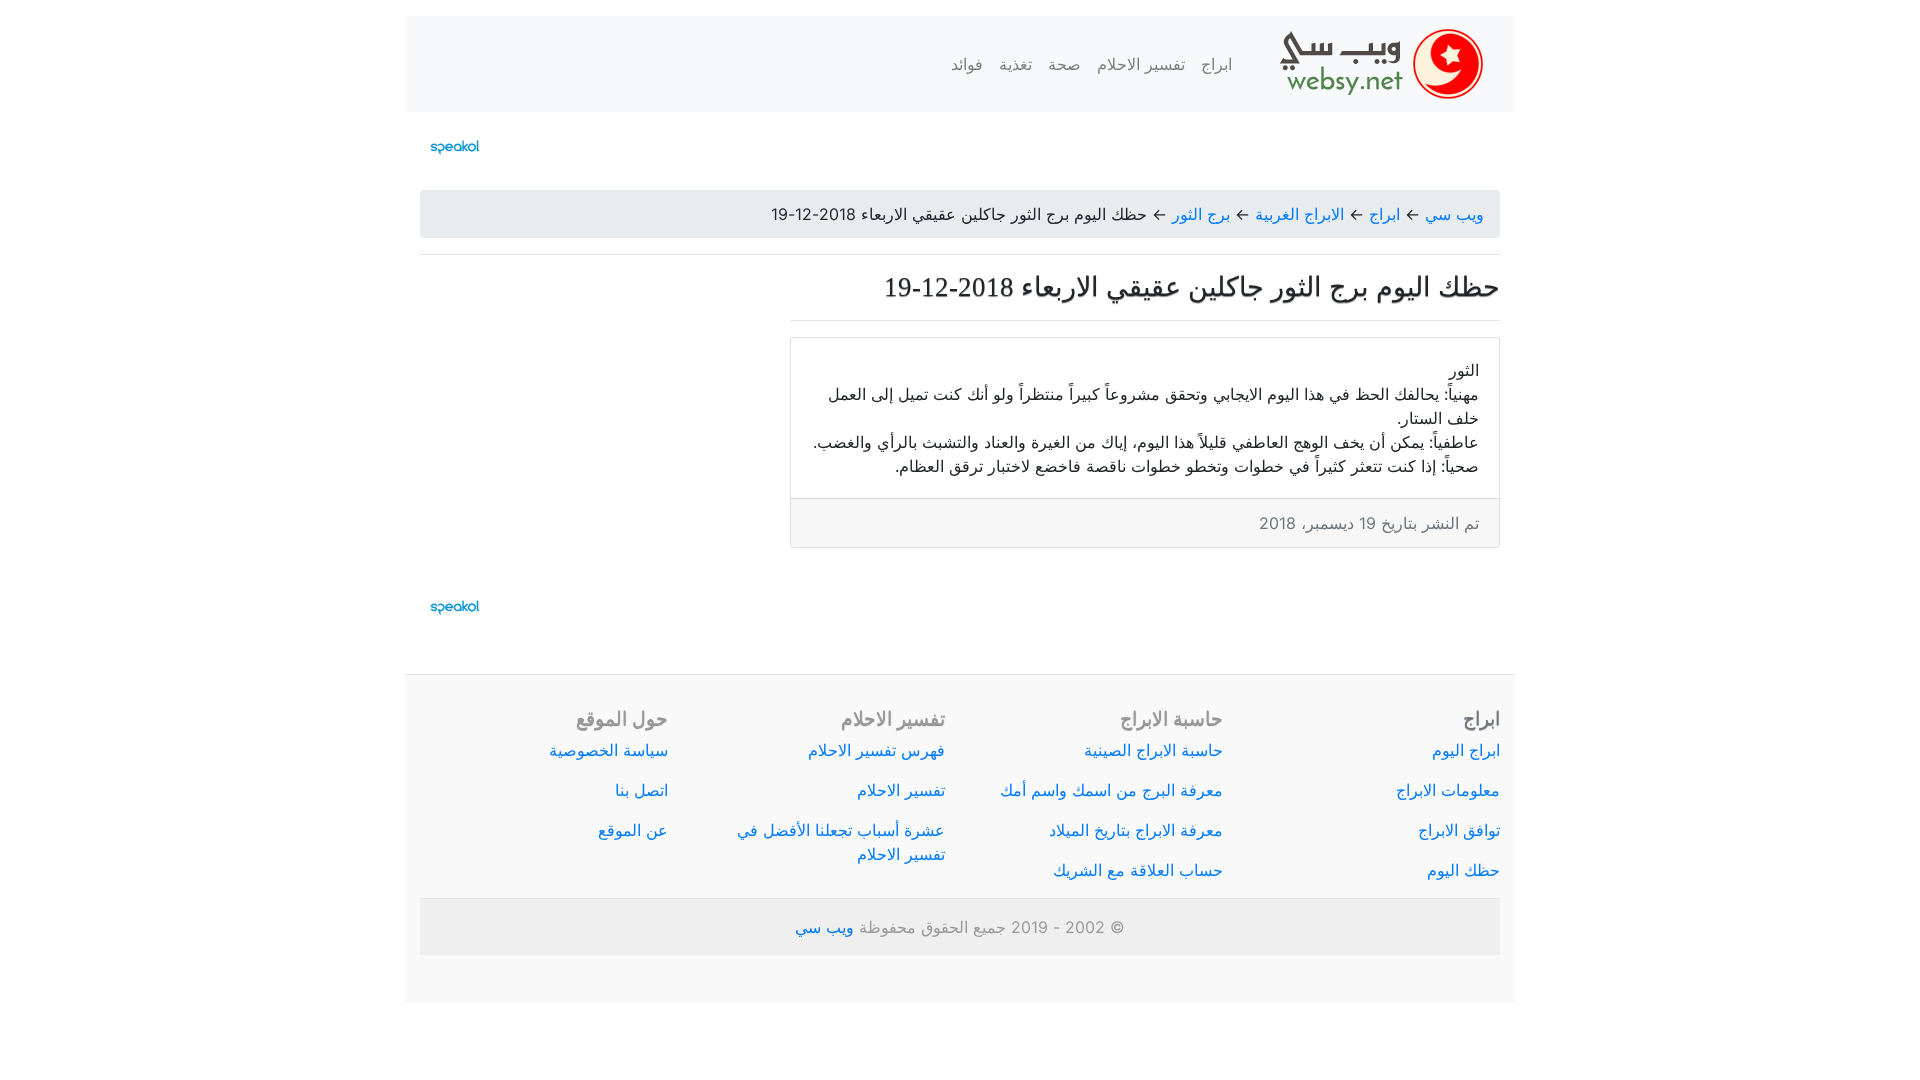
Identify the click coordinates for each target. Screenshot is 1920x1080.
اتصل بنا (641, 790)
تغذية (1015, 64)
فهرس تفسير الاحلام (876, 750)
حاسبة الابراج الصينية (1153, 750)
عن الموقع (633, 830)
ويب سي (1454, 214)
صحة (1064, 64)
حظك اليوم (1463, 870)
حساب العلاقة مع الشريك (1138, 870)
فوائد (967, 64)
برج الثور (1201, 214)
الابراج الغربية (1299, 214)
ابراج (1216, 64)
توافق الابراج (1459, 830)
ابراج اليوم (1466, 750)
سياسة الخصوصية (608, 750)
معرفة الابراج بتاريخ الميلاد (1136, 830)
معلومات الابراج (1448, 790)
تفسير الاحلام (1141, 64)
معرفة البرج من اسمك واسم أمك (1111, 790)
